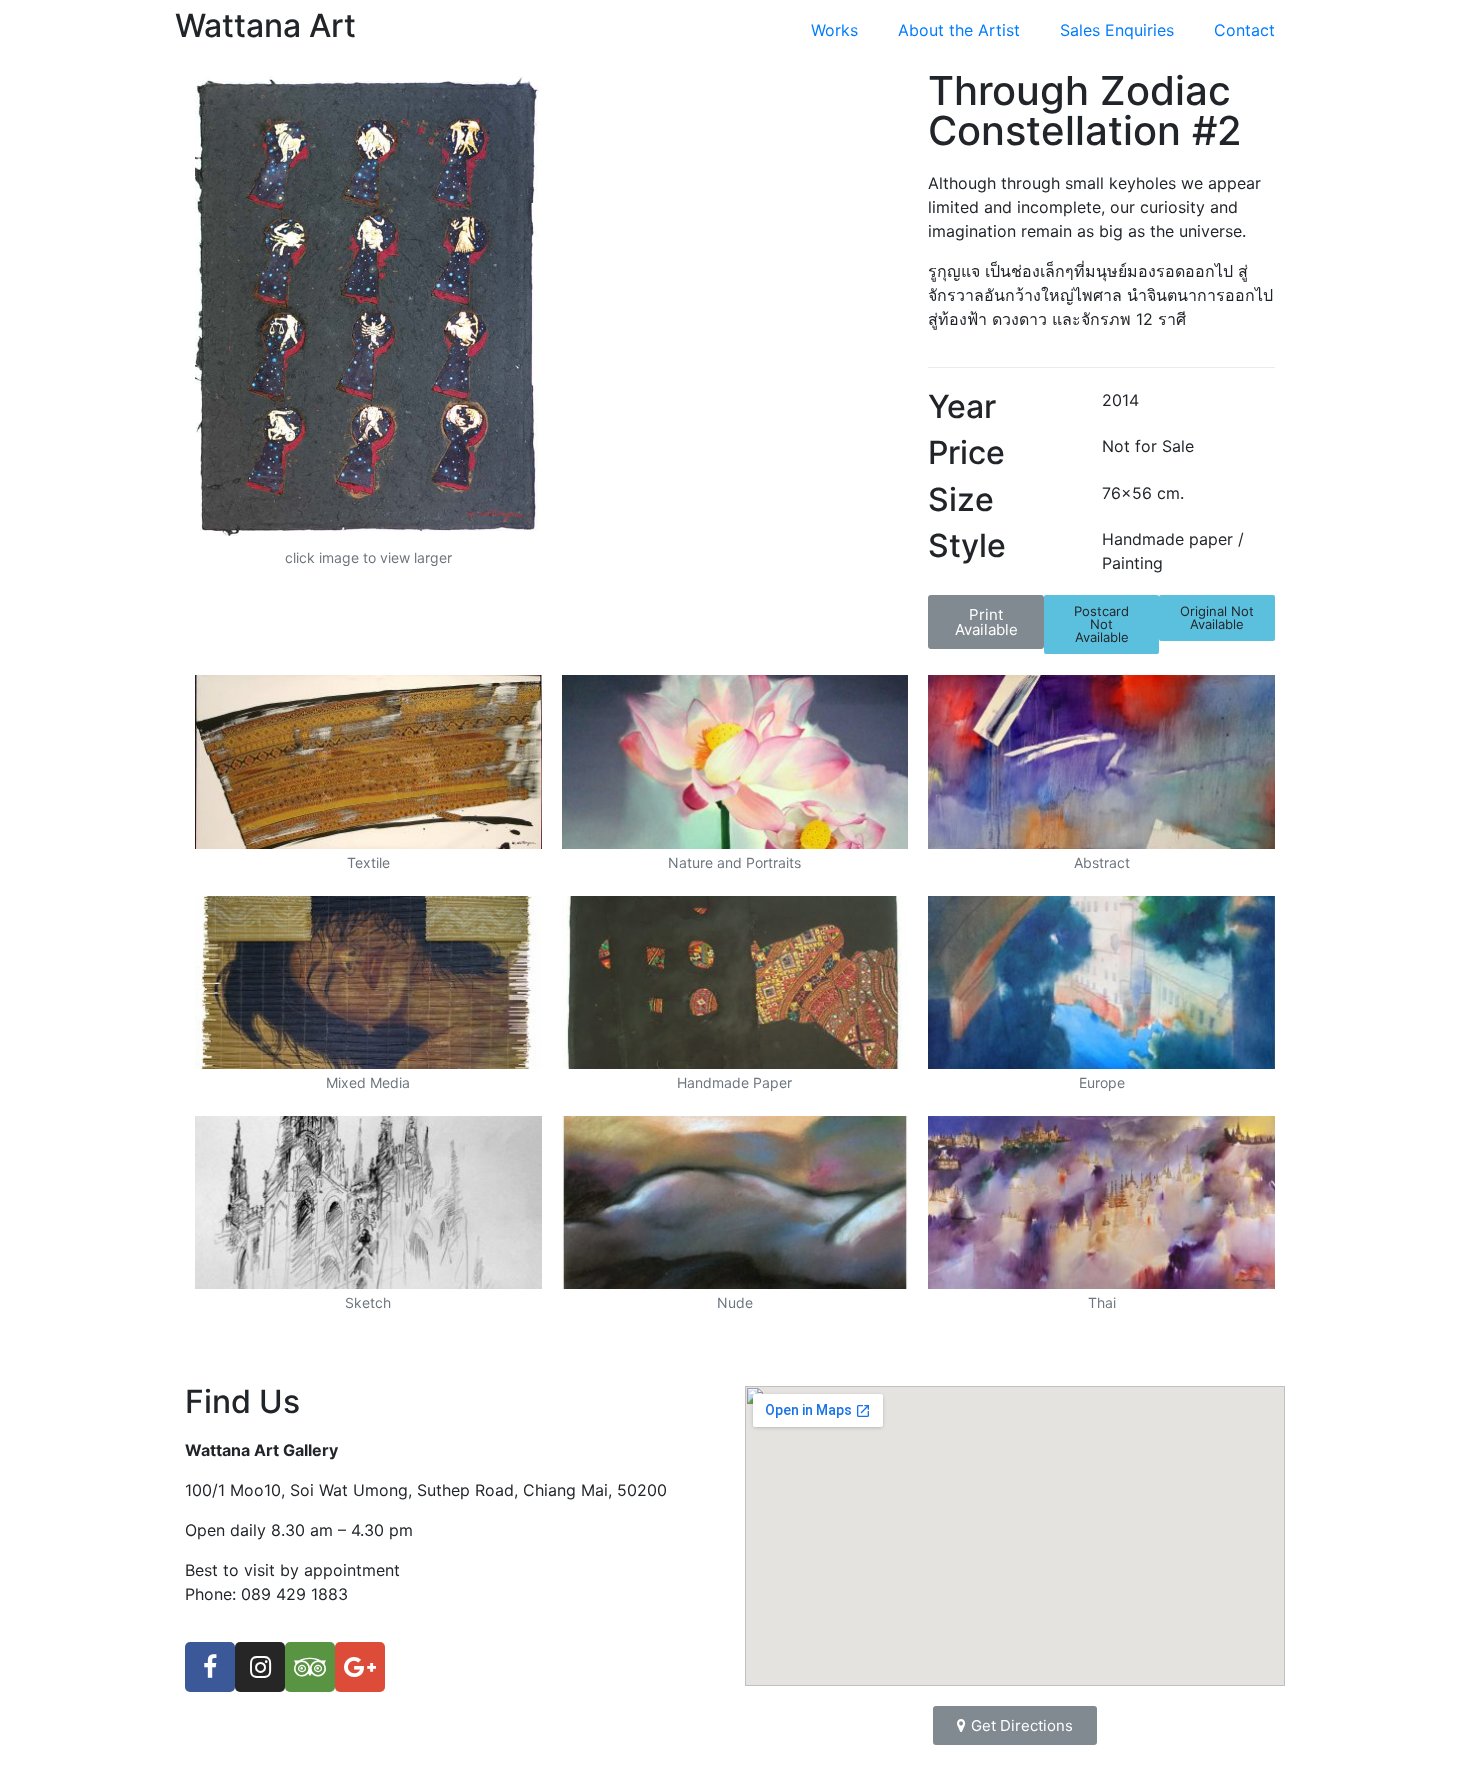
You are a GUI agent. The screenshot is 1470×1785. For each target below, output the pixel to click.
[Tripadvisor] (310, 1667)
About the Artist (959, 30)
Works (834, 30)
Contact (1244, 30)
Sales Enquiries (1117, 30)
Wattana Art (265, 25)
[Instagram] (260, 1667)
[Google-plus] (360, 1667)
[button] (986, 622)
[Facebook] (210, 1667)
